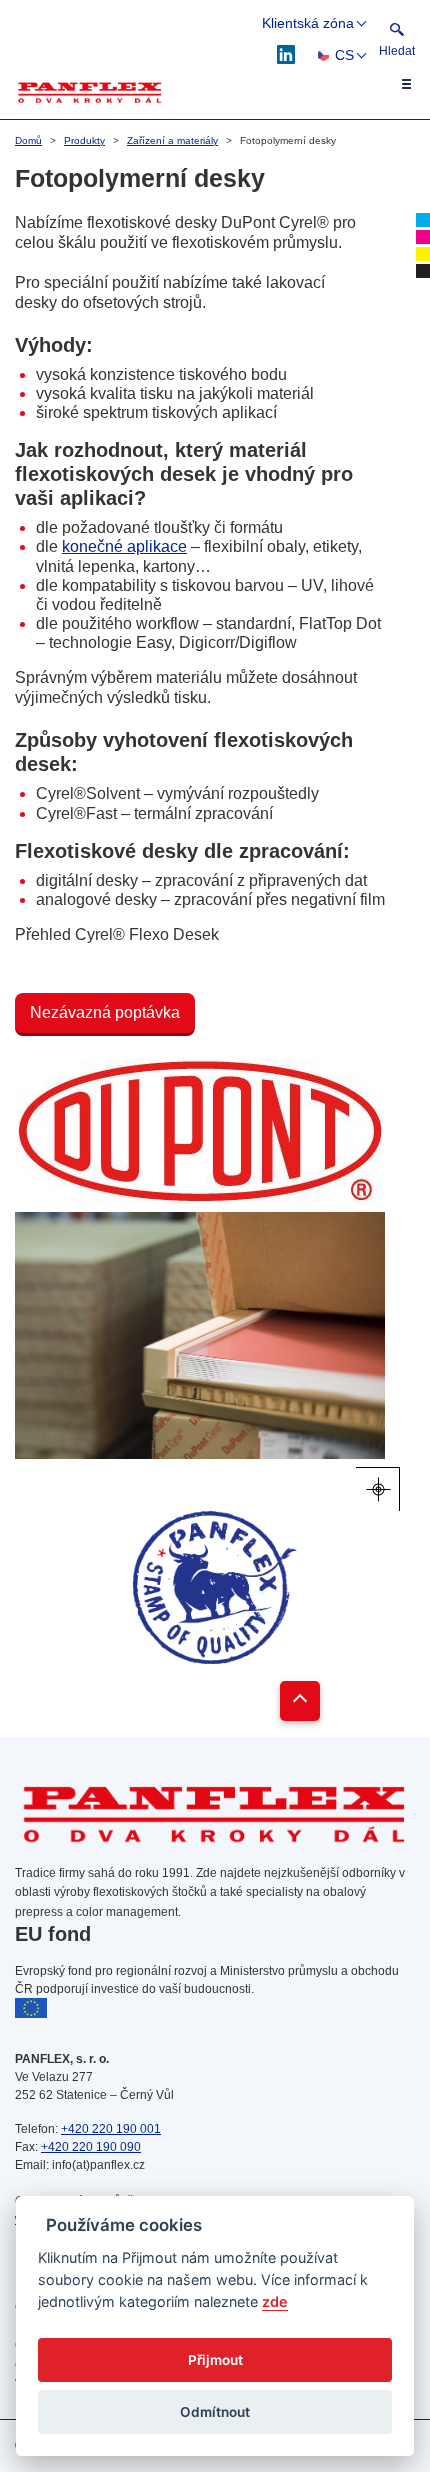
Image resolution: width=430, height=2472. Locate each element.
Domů (28, 140)
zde (275, 2301)
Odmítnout (215, 2412)
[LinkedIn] (286, 53)
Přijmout (215, 2360)
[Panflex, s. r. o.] (90, 92)
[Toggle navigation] (395, 84)
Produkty (84, 140)
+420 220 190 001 (111, 2129)
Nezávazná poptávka (105, 1012)
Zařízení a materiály (172, 140)
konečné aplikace (124, 546)
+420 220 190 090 (91, 2147)
